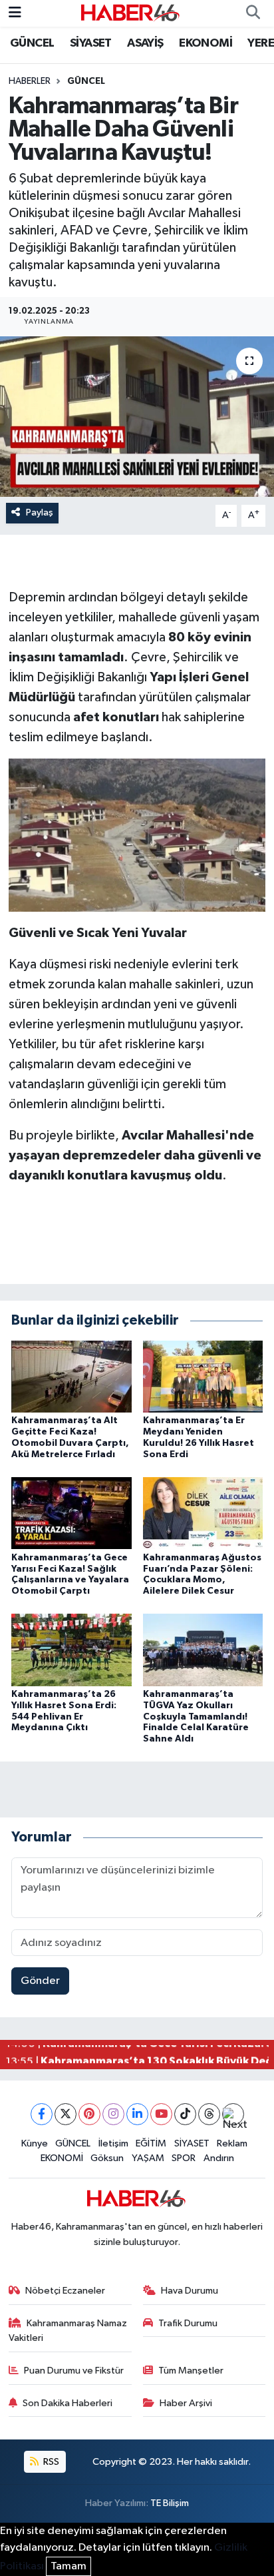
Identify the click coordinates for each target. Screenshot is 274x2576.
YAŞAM (148, 2158)
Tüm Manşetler (191, 2371)
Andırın (219, 2158)
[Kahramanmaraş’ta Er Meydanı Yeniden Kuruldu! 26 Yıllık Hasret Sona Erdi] (203, 1376)
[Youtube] (161, 2114)
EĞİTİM (151, 2143)
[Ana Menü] (15, 13)
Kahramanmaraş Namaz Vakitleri (68, 2331)
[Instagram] (113, 2114)
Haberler (30, 81)
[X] (66, 2114)
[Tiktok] (185, 2114)
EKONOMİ (205, 43)
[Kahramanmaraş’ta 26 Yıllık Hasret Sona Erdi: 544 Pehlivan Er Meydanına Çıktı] (71, 1650)
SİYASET (91, 43)
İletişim (113, 2143)
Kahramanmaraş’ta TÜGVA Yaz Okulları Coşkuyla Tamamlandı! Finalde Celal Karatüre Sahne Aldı (196, 1717)
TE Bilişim (170, 2503)
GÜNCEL (32, 43)
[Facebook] (42, 2114)
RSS (50, 2462)
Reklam (232, 2143)
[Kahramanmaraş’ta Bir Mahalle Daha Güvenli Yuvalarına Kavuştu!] (137, 417)
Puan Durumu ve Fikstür (74, 2371)
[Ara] (253, 13)
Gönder (40, 1981)
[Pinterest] (89, 2114)
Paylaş (40, 512)
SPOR (184, 2158)
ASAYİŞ (145, 43)
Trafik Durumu (188, 2323)
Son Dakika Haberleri (68, 2403)
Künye (35, 2143)
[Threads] (209, 2114)
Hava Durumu (190, 2291)
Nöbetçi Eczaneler (65, 2291)
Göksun (107, 2158)
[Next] (233, 2114)
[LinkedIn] (137, 2114)
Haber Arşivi (186, 2403)
